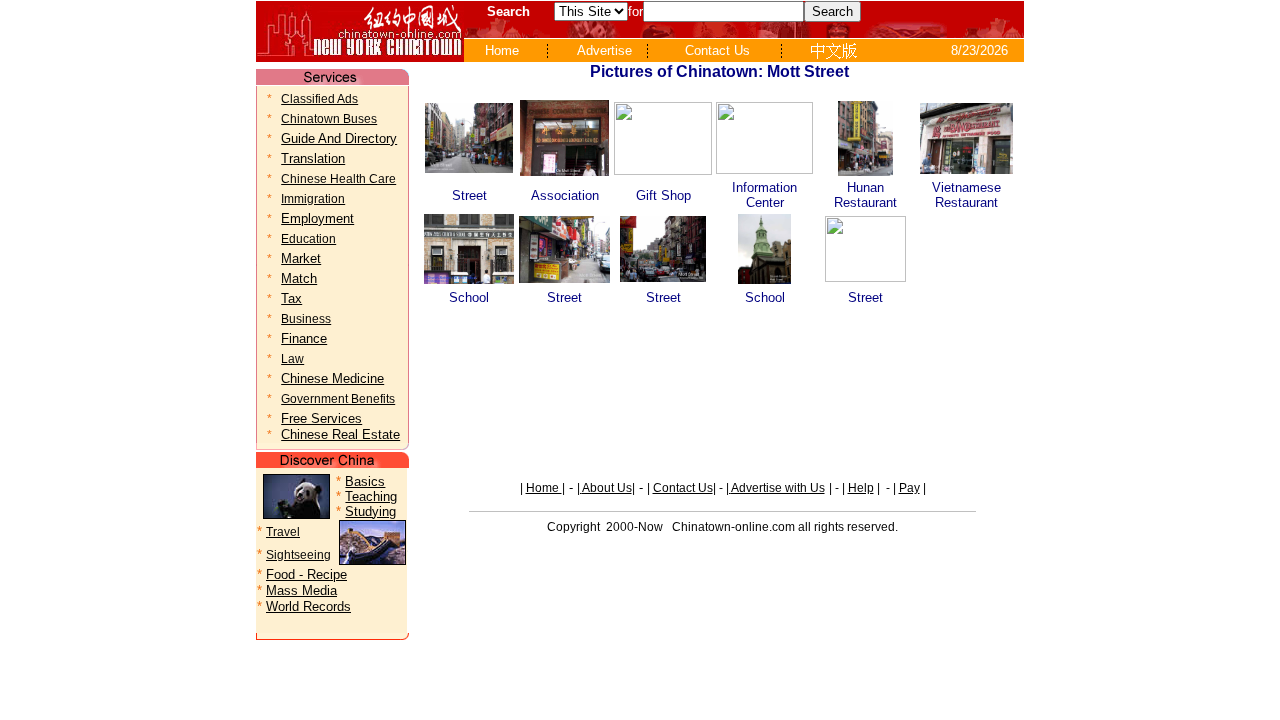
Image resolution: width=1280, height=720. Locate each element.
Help (861, 488)
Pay (909, 488)
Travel (283, 532)
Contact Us (683, 488)
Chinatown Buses (329, 119)
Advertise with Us (778, 488)
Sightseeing (298, 555)
